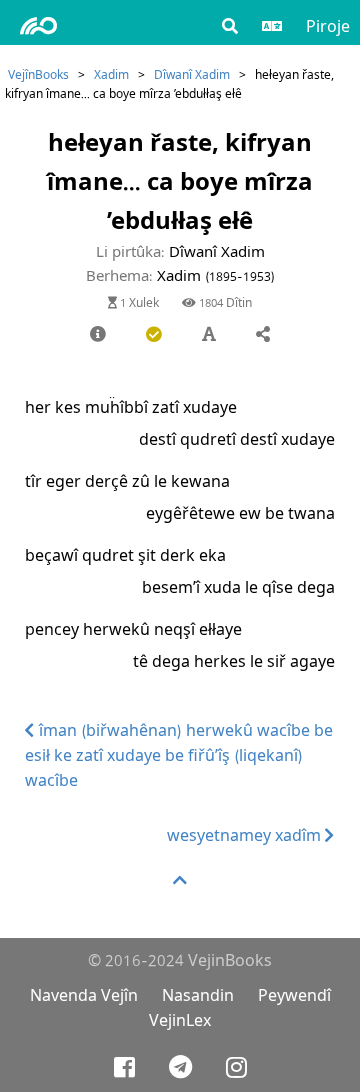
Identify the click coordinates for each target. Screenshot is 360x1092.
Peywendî (294, 995)
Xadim (111, 74)
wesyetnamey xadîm (246, 835)
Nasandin (198, 995)
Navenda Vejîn (84, 995)
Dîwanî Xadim (192, 74)
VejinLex (180, 1020)
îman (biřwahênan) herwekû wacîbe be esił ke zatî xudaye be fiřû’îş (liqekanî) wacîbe (179, 755)
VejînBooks (38, 74)
